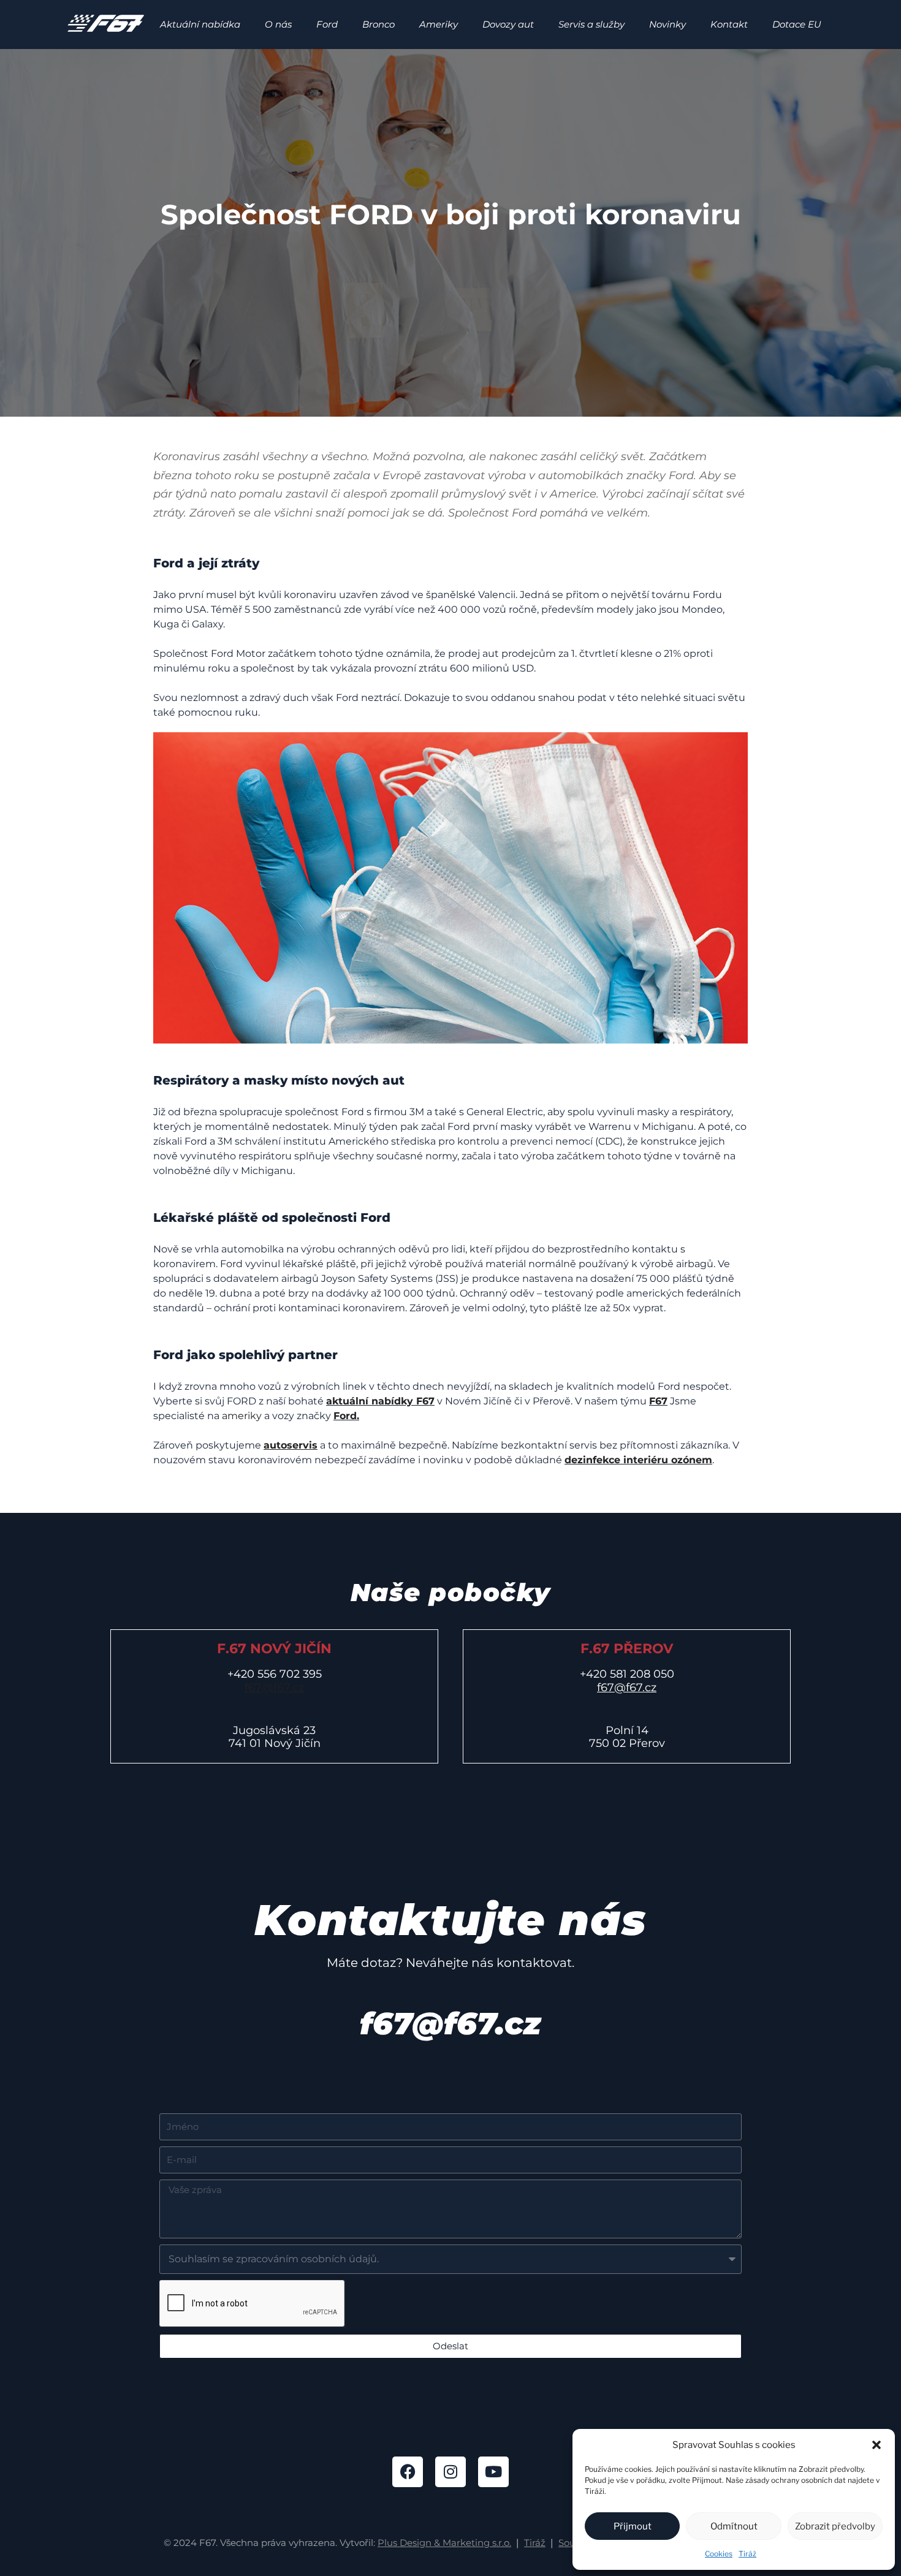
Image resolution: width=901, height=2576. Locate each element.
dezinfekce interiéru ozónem (638, 1460)
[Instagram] (450, 2472)
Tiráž (747, 2554)
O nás (278, 24)
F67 (658, 1401)
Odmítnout (734, 2526)
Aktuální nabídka (200, 24)
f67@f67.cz (274, 1688)
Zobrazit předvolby (835, 2526)
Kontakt (729, 24)
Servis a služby (591, 24)
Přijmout (633, 2526)
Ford (327, 24)
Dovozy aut (508, 24)
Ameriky (439, 24)
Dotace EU (797, 24)
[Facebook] (408, 2472)
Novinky (667, 24)
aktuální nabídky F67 (380, 1401)
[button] (876, 2445)
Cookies (719, 2554)
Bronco (378, 24)
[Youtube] (493, 2472)
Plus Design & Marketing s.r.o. (444, 2543)
